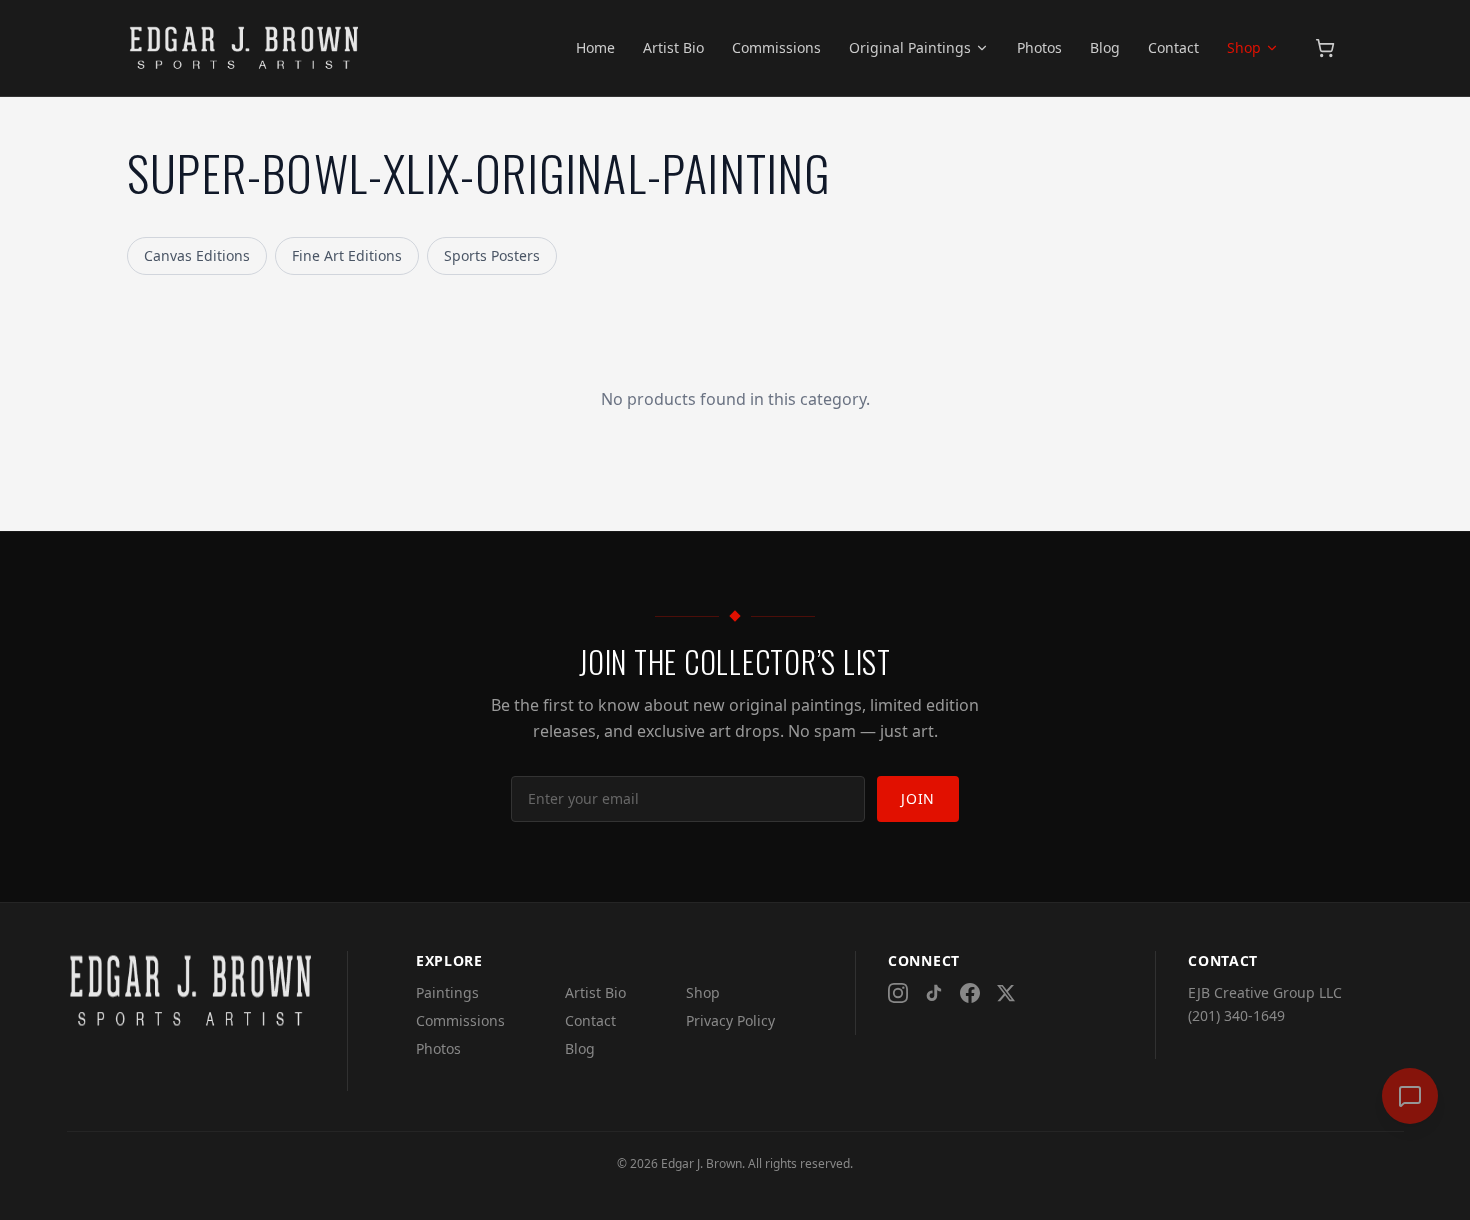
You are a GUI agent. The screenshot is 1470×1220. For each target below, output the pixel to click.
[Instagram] (898, 993)
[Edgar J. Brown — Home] (244, 48)
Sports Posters (492, 255)
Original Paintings (910, 47)
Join (918, 798)
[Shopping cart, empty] (1325, 48)
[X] (1006, 993)
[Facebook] (970, 993)
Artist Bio (673, 47)
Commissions (776, 47)
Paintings (447, 992)
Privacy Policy (730, 1020)
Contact (1173, 47)
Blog (1105, 47)
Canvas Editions (197, 255)
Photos (1039, 47)
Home (595, 47)
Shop (1244, 47)
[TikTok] (934, 993)
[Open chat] (1410, 1096)
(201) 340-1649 (1236, 1015)
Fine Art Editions (347, 255)
